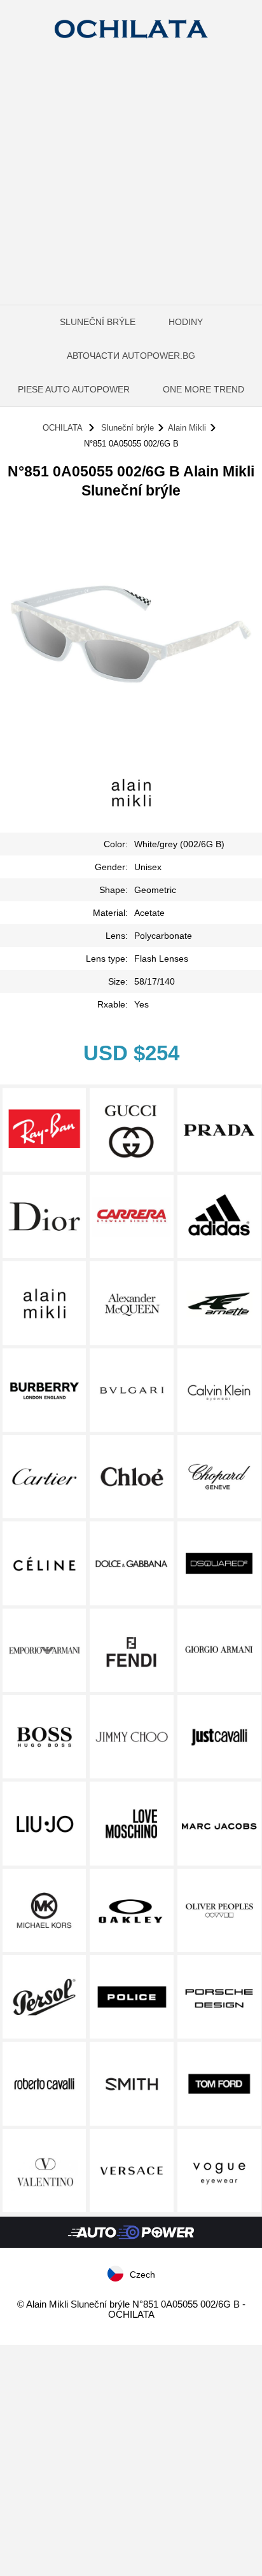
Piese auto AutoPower (74, 389)
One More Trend (203, 389)
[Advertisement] (131, 191)
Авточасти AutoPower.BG (131, 356)
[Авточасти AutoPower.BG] (131, 2245)
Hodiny (186, 322)
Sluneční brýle (98, 322)
